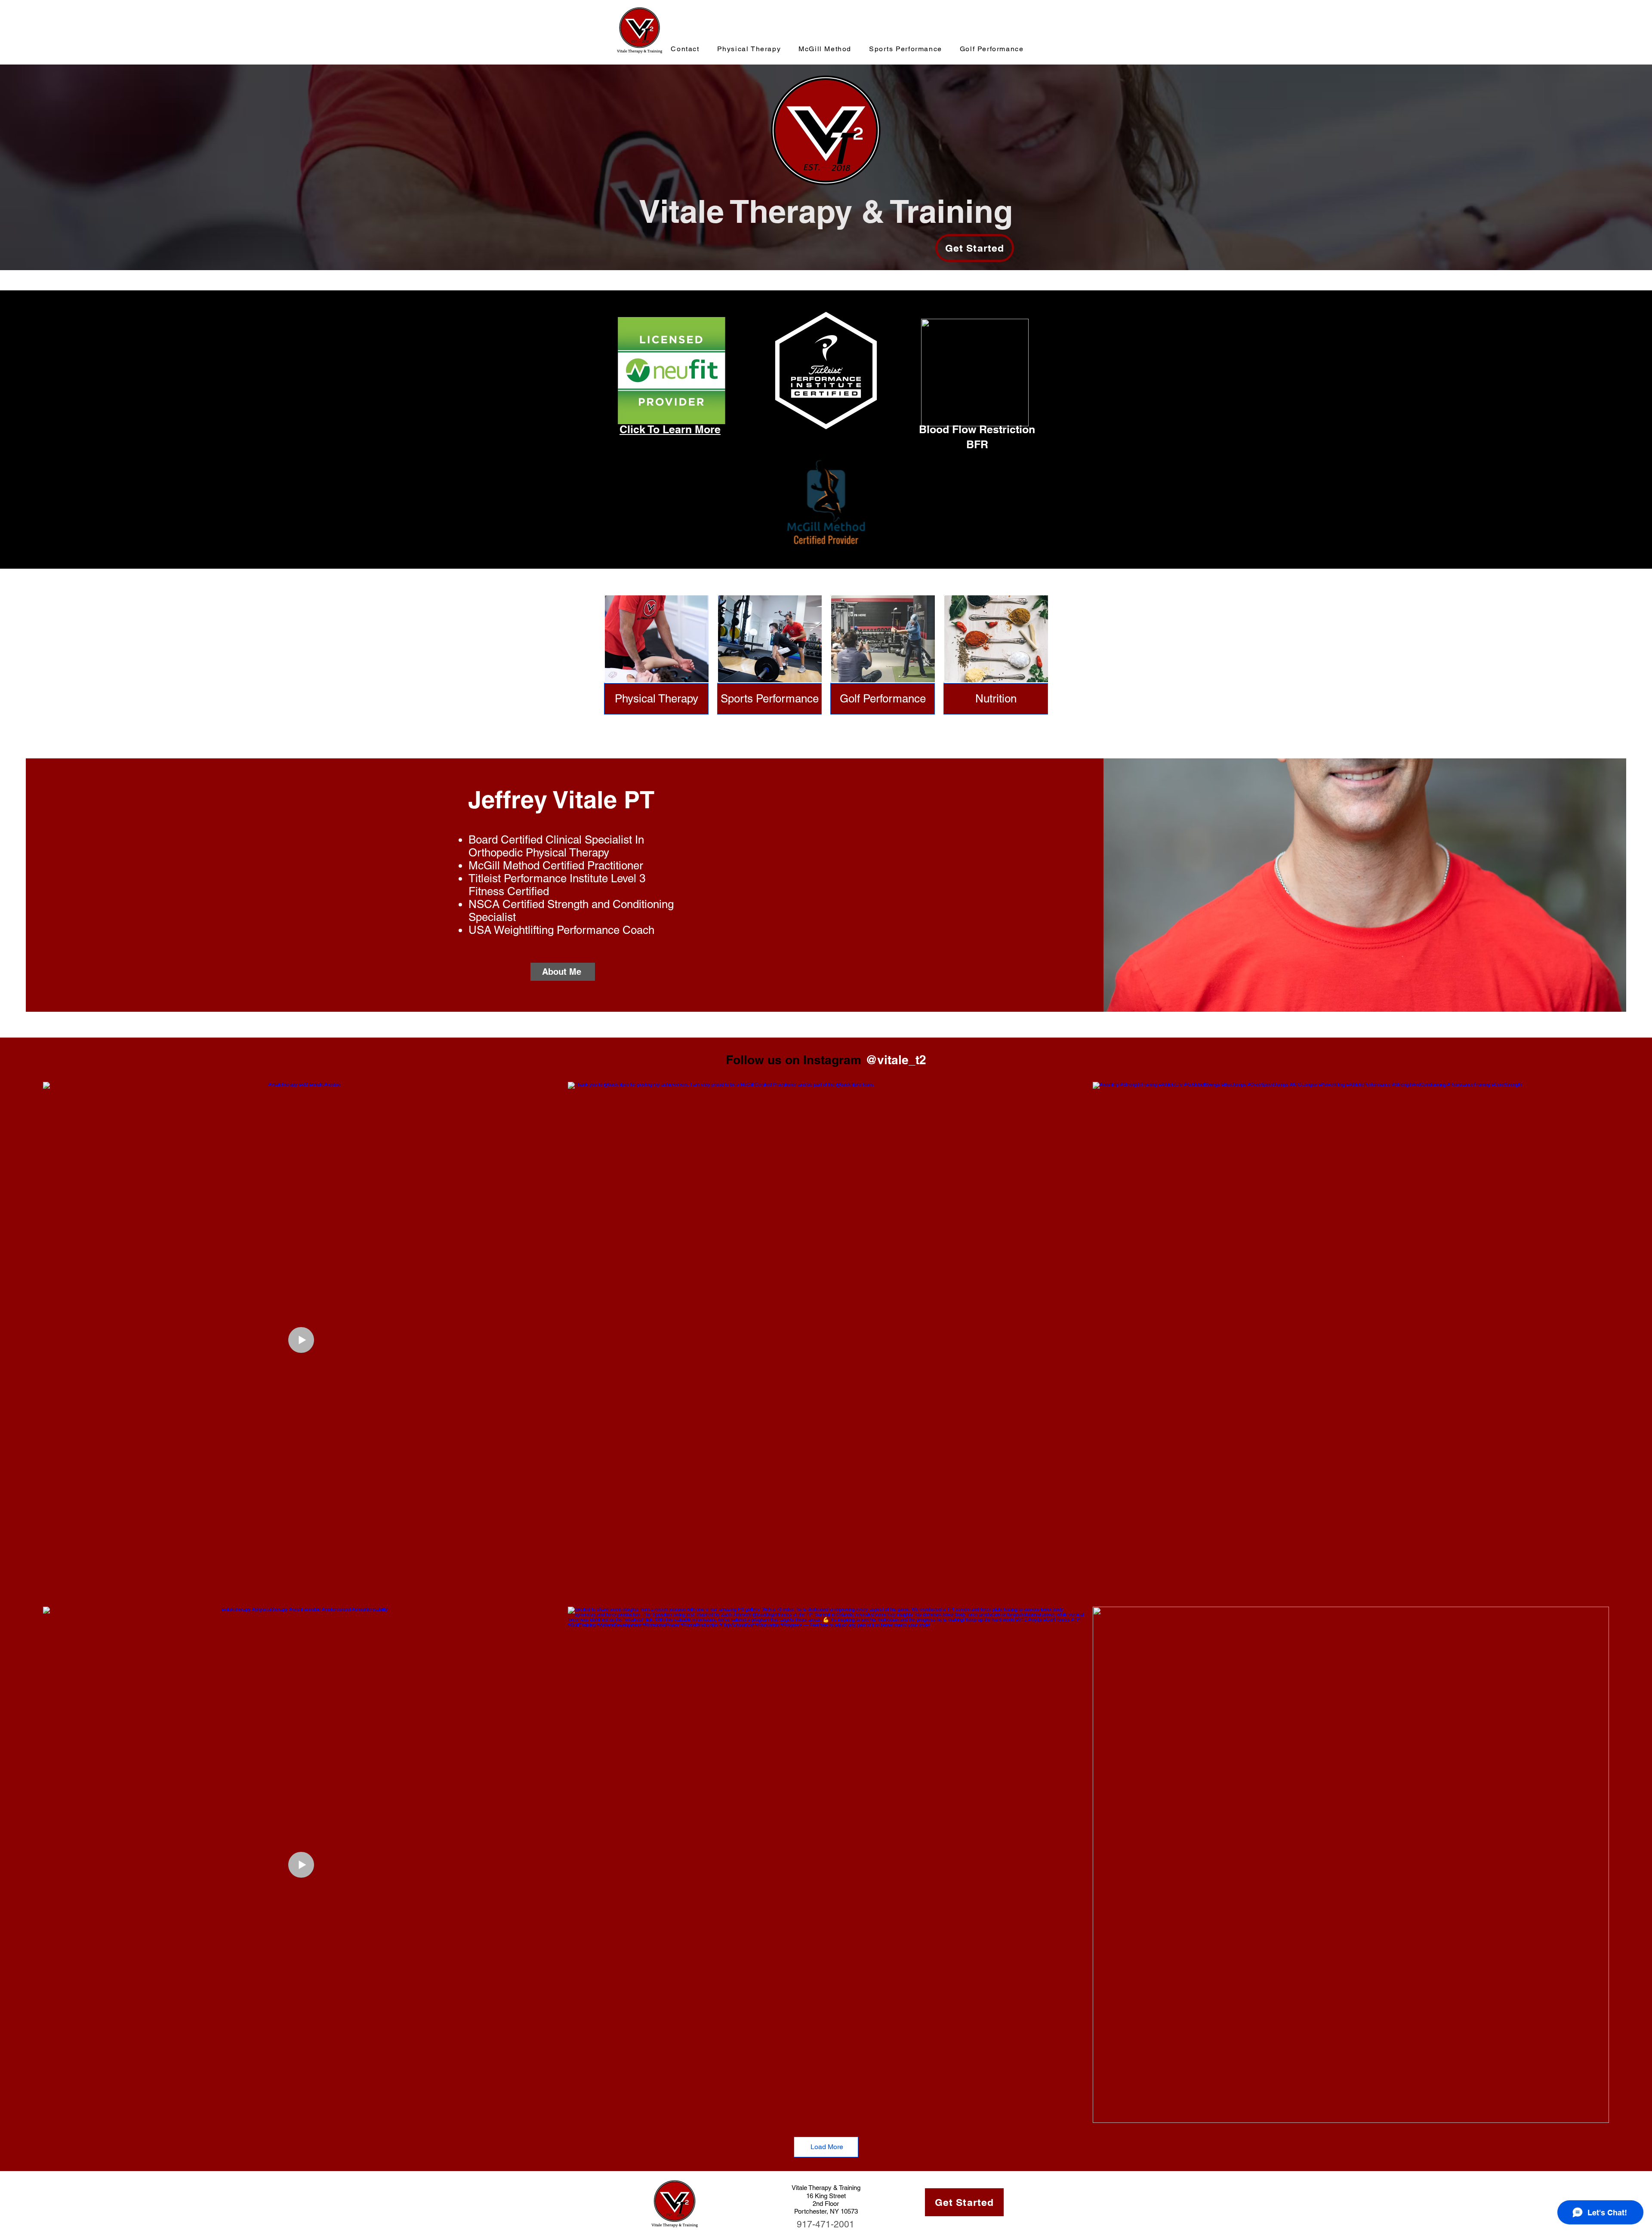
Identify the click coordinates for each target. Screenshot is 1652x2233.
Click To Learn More (670, 429)
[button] (996, 699)
